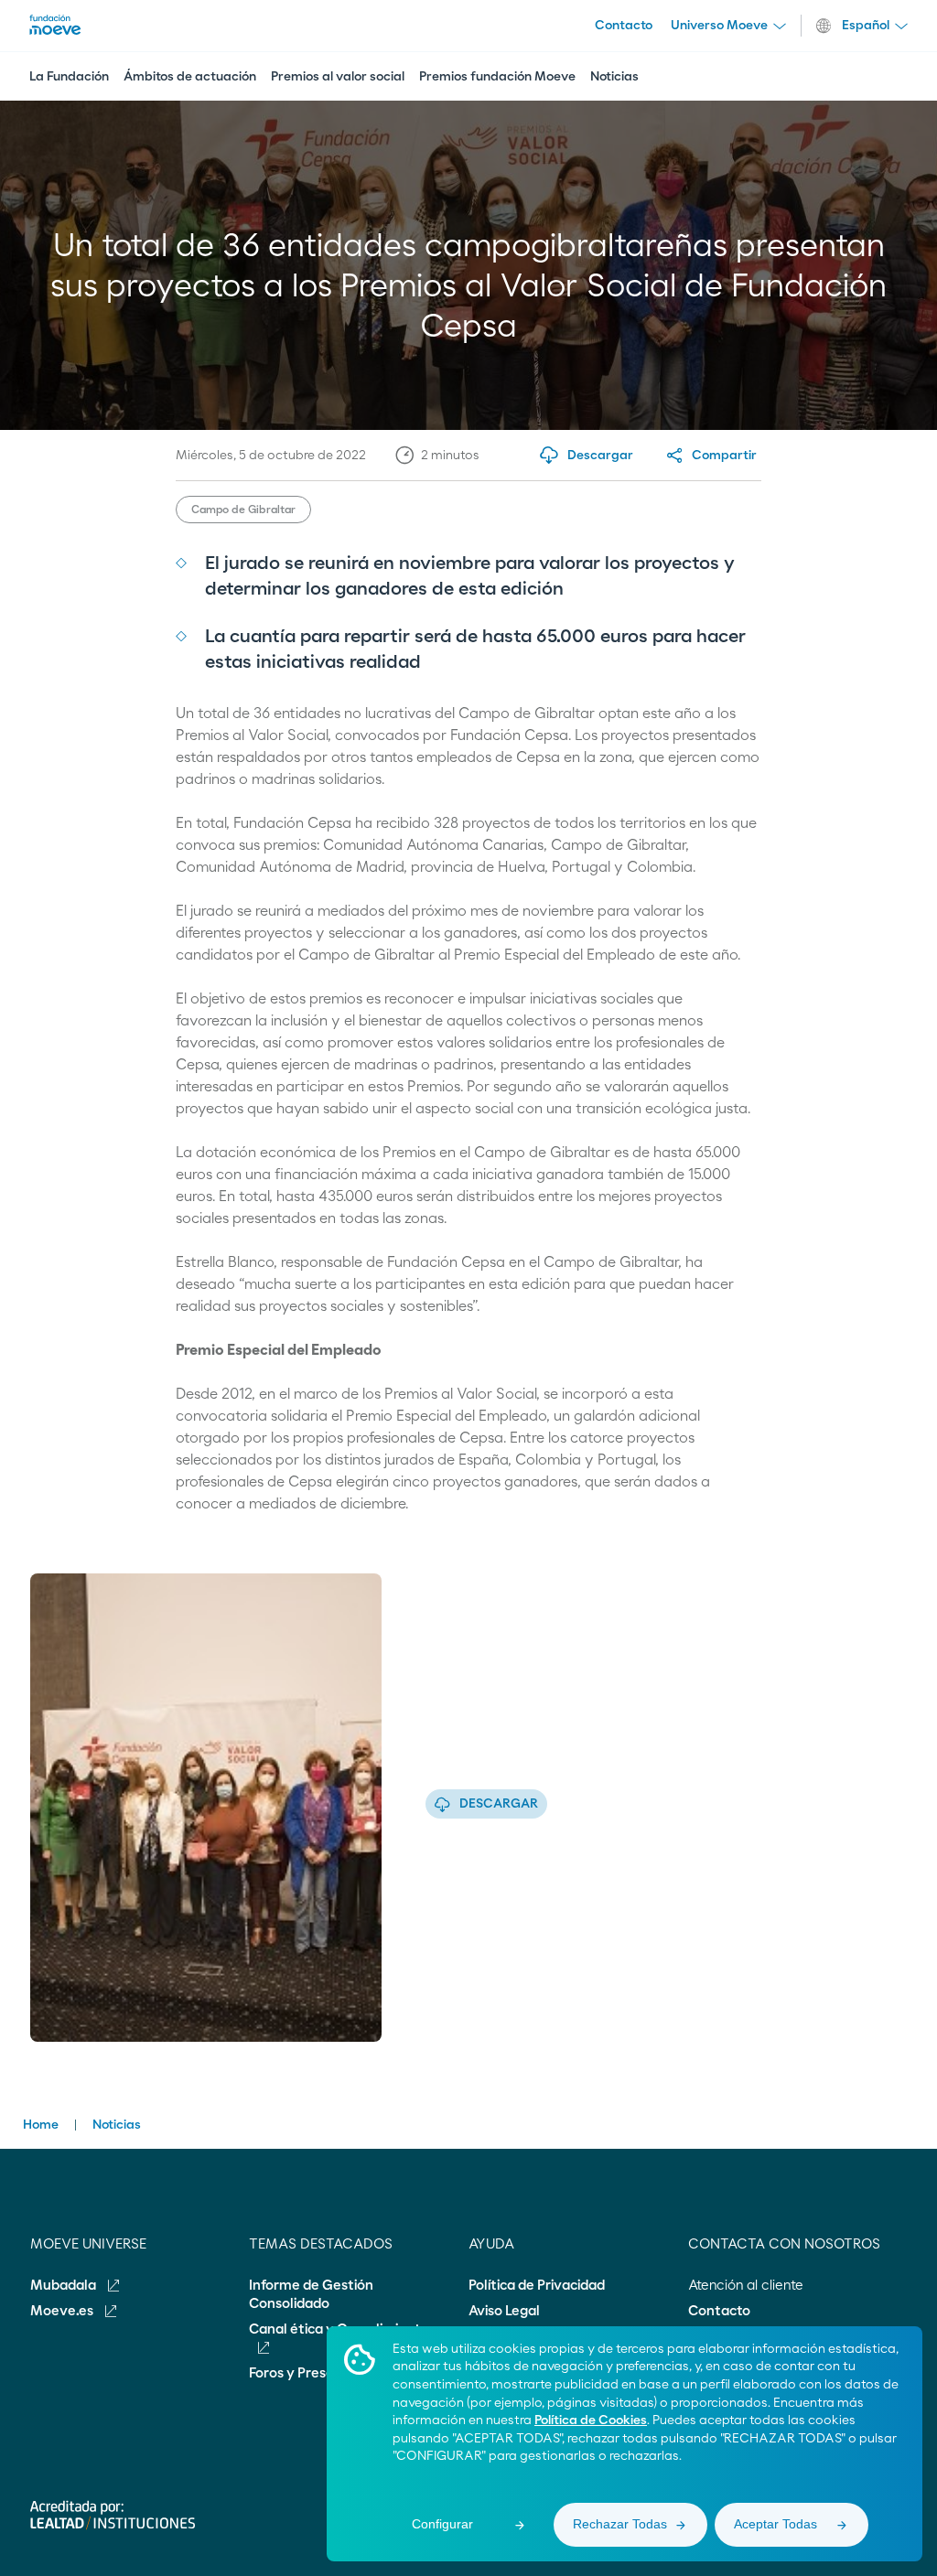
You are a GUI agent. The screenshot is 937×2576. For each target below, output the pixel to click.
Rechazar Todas (620, 2524)
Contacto (624, 26)
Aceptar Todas (775, 2524)
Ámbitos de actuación (190, 77)
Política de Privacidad (537, 2286)
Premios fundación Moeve (497, 77)
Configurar (442, 2524)
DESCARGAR (499, 1804)
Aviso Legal (504, 2311)
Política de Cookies (591, 2420)
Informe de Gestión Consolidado (311, 2295)
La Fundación (69, 77)
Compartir (724, 456)
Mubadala (65, 2286)
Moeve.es (63, 2311)
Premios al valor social (338, 77)
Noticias (614, 77)
